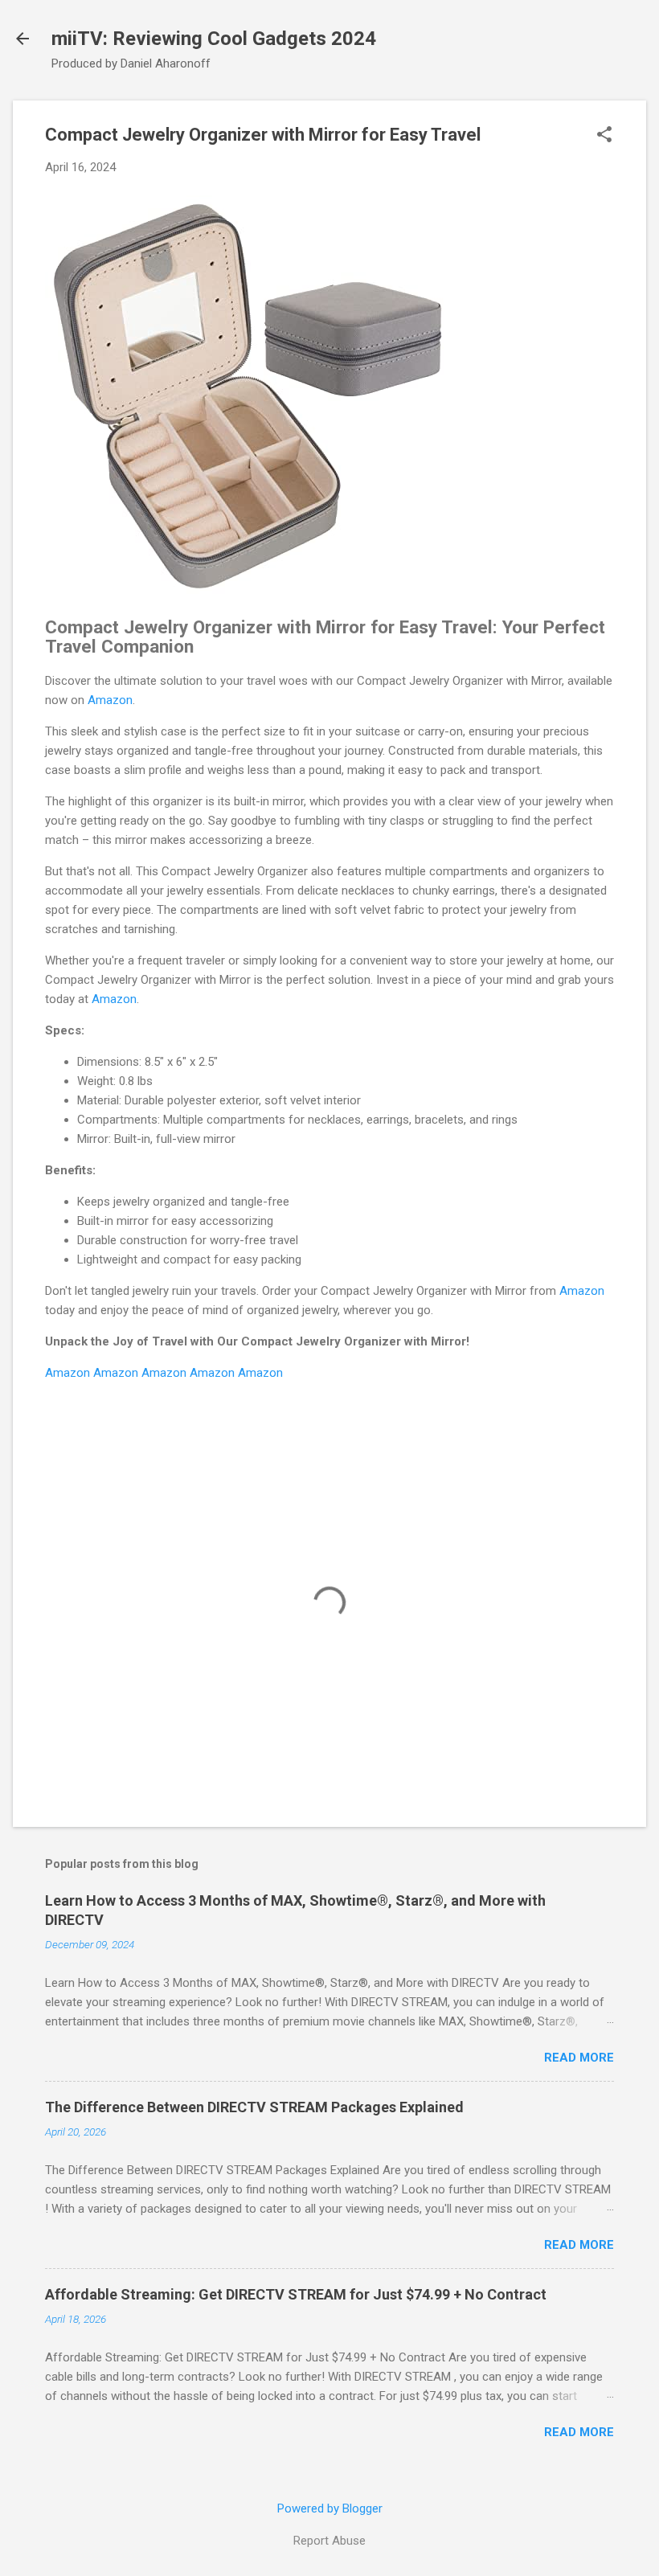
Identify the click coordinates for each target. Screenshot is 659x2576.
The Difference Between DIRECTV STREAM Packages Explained (254, 2107)
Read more (579, 2058)
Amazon (110, 700)
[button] (604, 136)
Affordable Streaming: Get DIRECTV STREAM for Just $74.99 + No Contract (296, 2294)
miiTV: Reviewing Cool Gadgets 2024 (214, 39)
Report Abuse (329, 2541)
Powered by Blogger (330, 2508)
